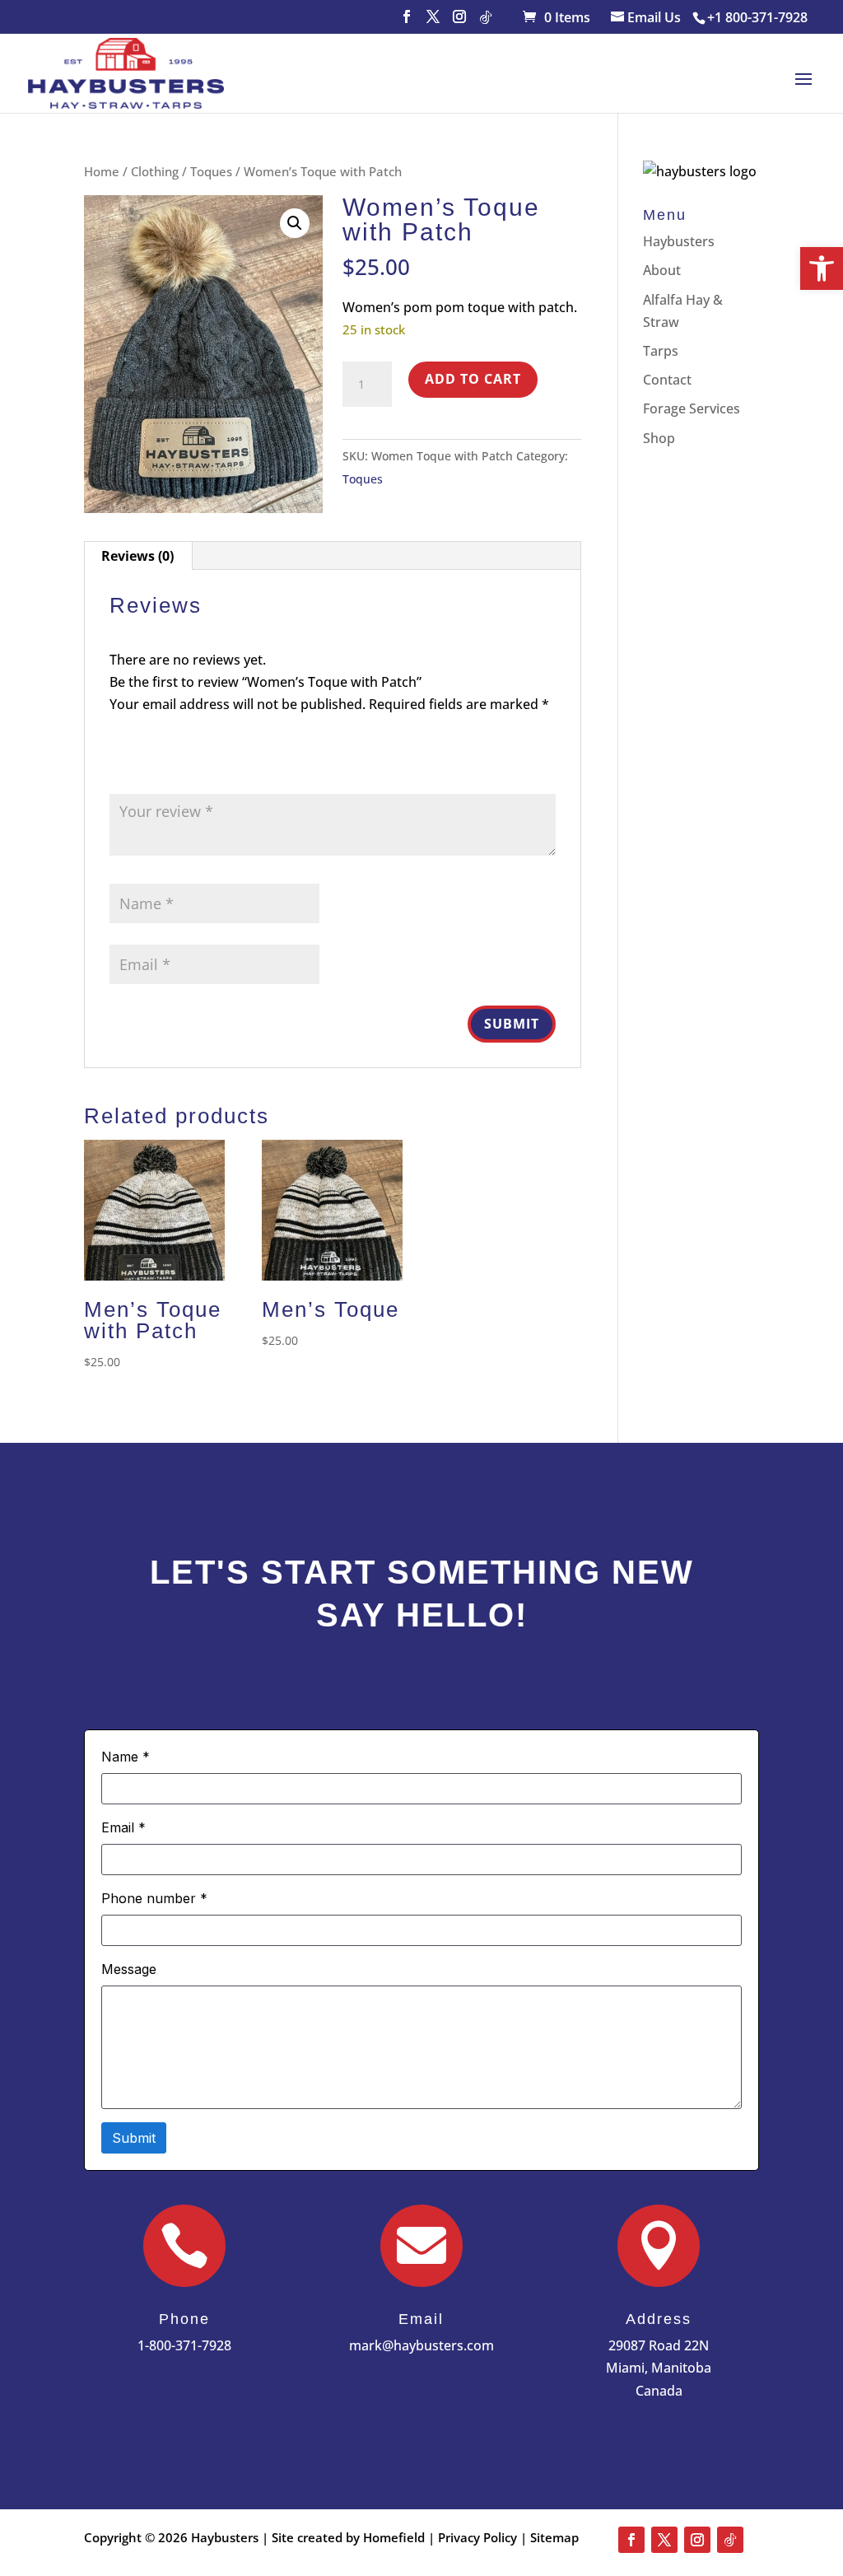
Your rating (152, 748)
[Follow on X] (664, 2540)
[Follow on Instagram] (697, 2540)
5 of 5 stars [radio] (212, 770)
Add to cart (473, 379)
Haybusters (679, 241)
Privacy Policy (477, 2537)
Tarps (661, 351)
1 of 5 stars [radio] (119, 770)
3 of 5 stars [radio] (165, 770)
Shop (659, 438)
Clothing (155, 171)
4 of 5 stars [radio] (189, 770)
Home (102, 171)
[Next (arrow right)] (814, 1288)
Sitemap (554, 2537)
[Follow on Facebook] (631, 2540)
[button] (822, 268)
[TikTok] (486, 22)
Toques (211, 171)
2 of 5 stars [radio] (142, 770)
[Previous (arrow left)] (29, 1288)
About (662, 270)
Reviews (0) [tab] (137, 556)
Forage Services (692, 408)
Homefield (396, 2537)
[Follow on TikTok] (730, 2540)
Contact (667, 380)
